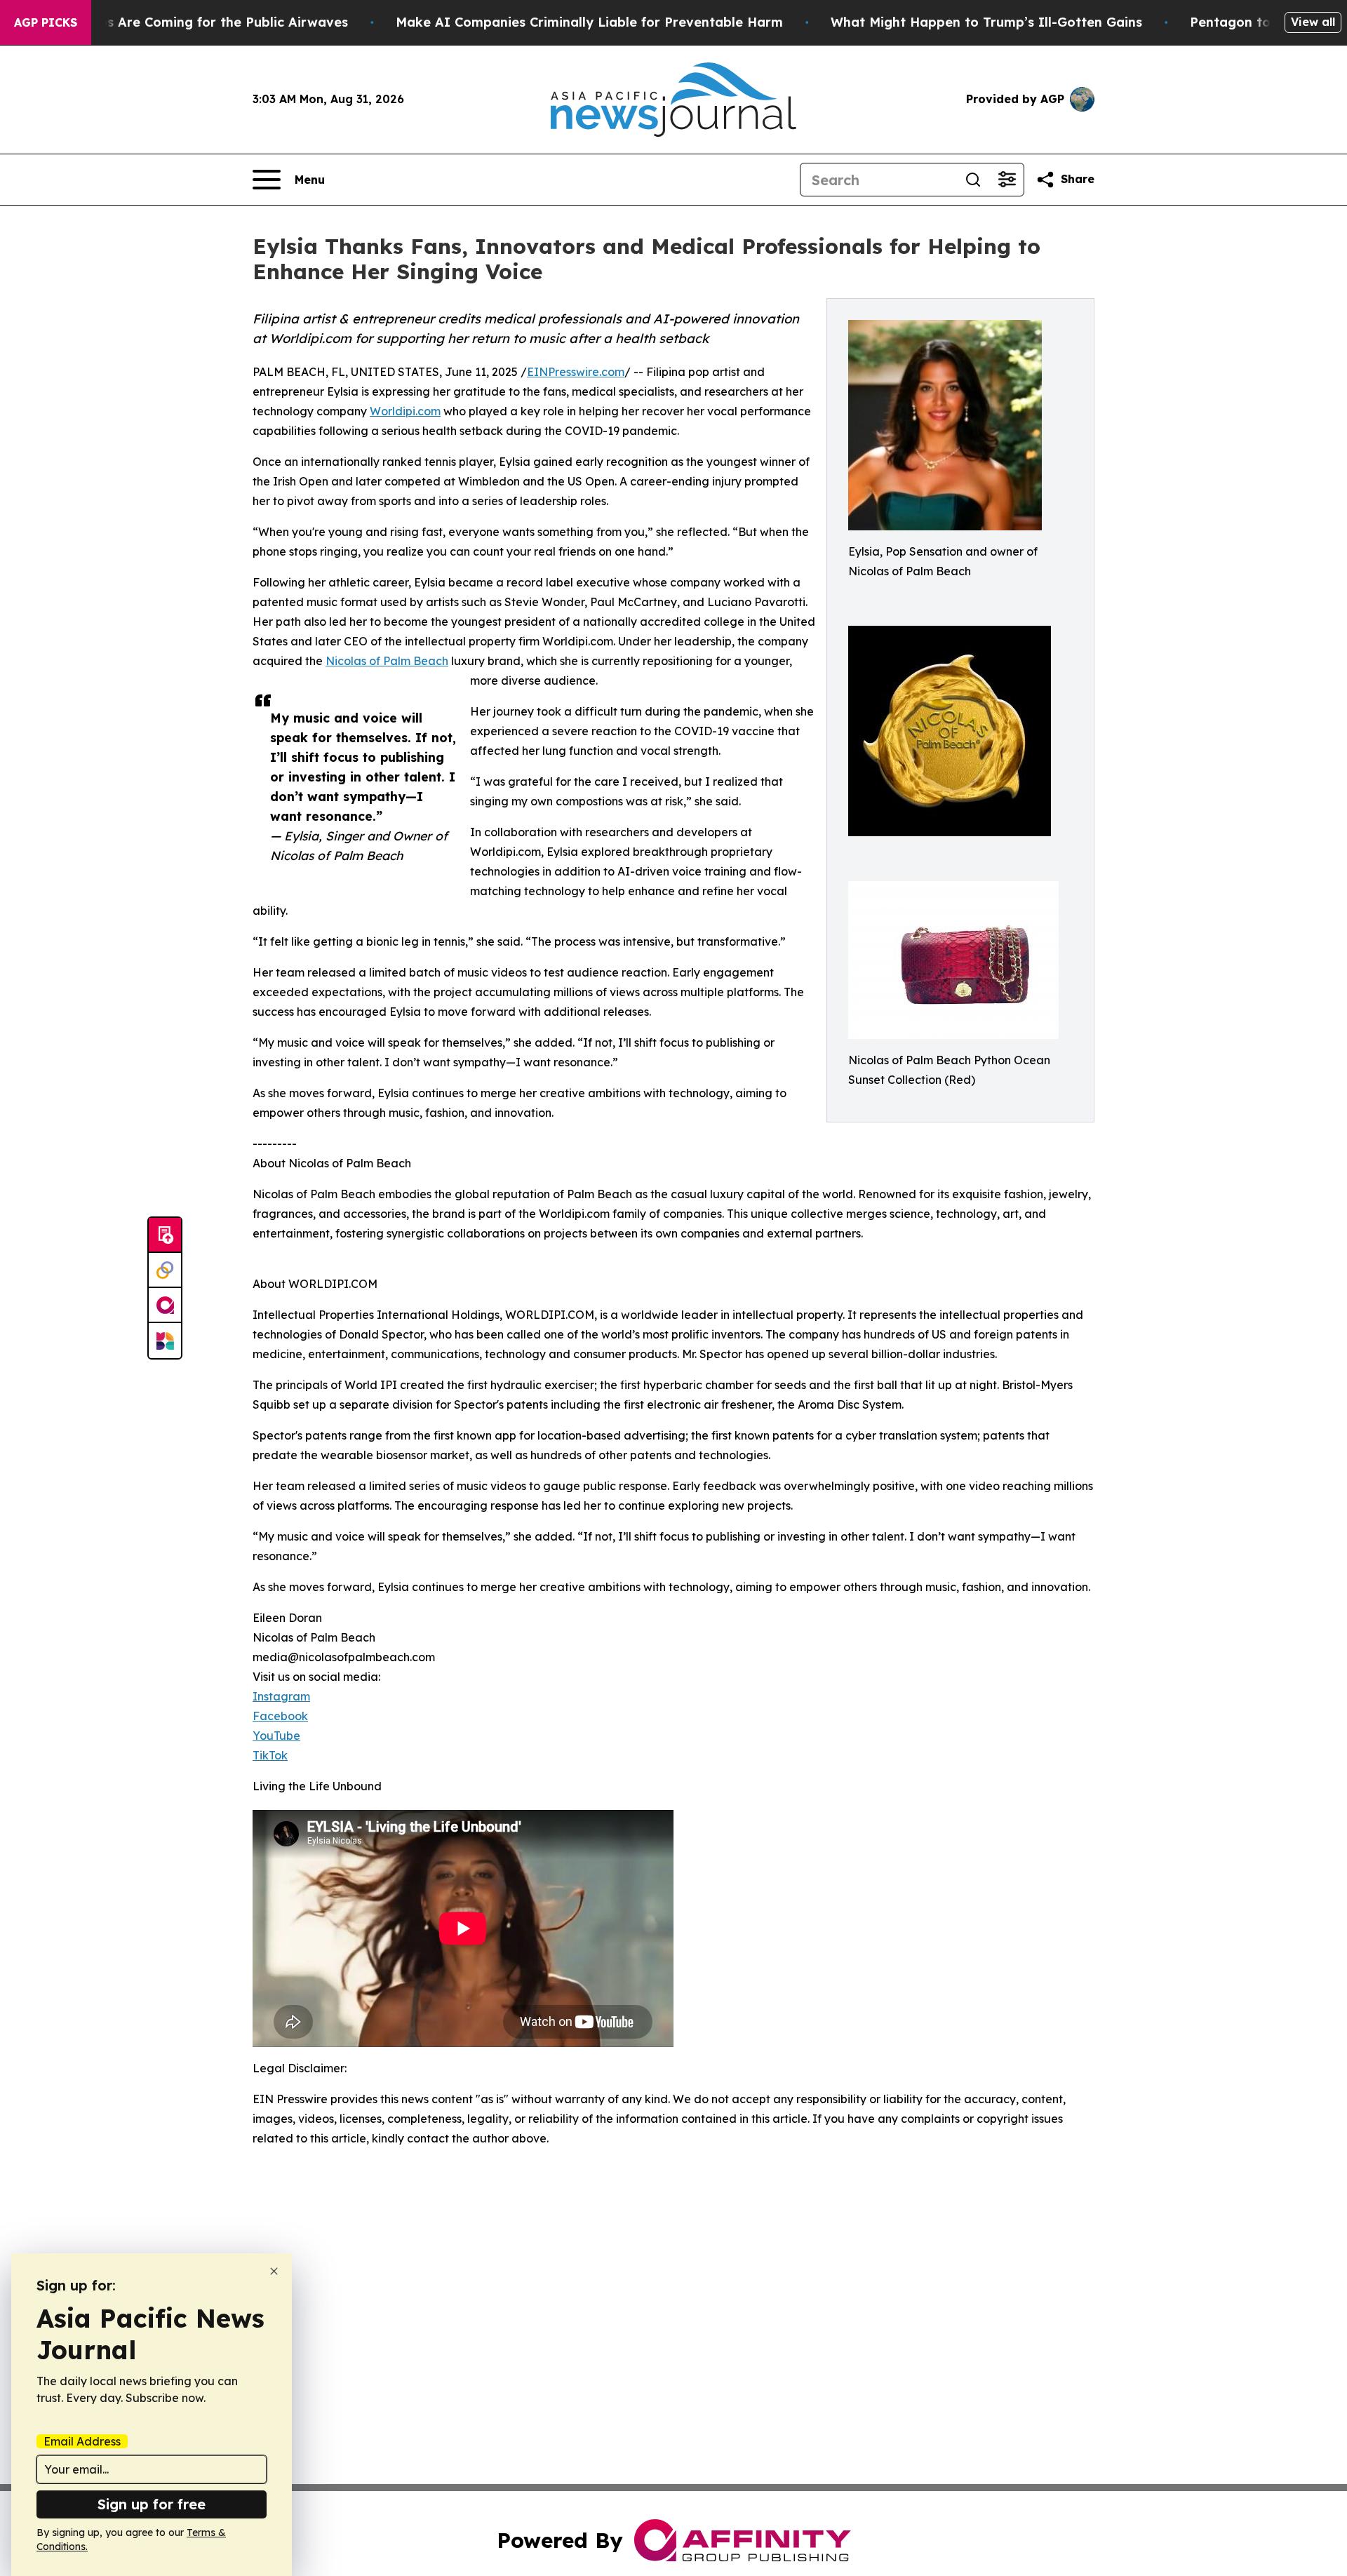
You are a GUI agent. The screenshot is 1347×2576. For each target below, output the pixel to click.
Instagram (281, 1696)
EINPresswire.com (576, 372)
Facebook (280, 1716)
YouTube (276, 1736)
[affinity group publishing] (165, 1306)
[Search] (973, 180)
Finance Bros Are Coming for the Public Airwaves (189, 22)
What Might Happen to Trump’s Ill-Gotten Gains (986, 22)
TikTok (270, 1755)
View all (1313, 22)
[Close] (274, 2271)
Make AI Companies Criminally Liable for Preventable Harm (589, 22)
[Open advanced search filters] (1007, 180)
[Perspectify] (165, 1270)
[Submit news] (165, 1235)
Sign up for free (152, 2504)
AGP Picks (46, 22)
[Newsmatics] (165, 1341)
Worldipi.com (405, 411)
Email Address (82, 2441)
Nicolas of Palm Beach (387, 661)
